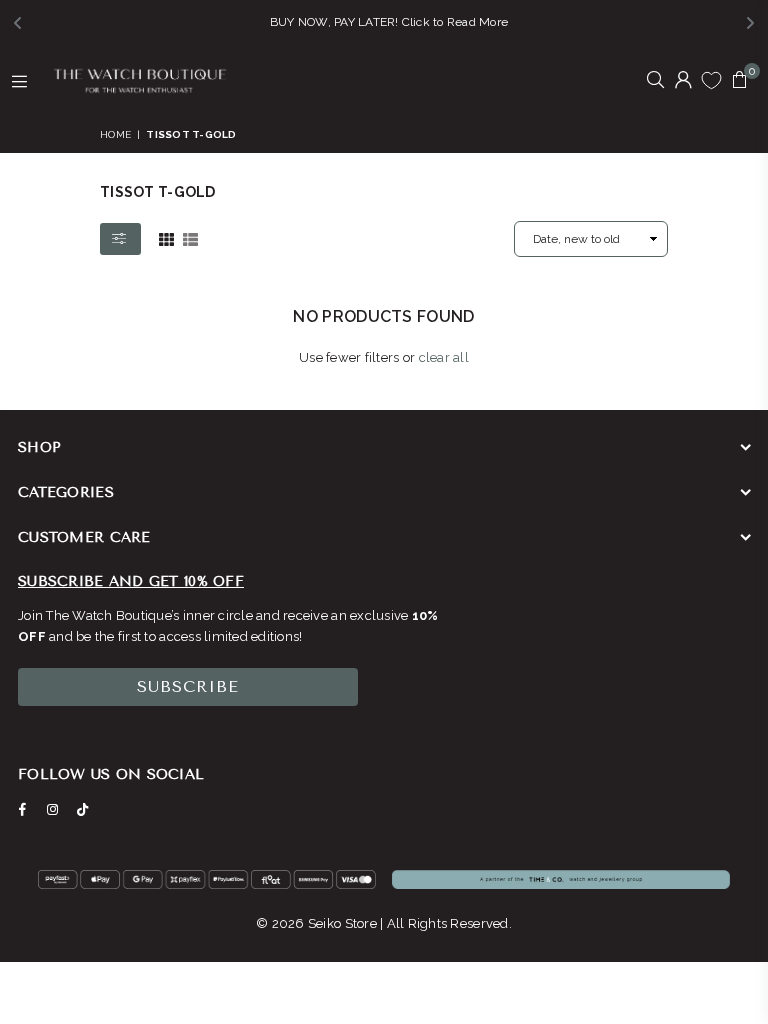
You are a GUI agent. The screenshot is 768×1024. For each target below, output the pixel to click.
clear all (444, 357)
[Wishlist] (711, 80)
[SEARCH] (655, 81)
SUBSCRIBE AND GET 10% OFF (131, 581)
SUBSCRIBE (188, 686)
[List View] (190, 238)
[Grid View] (166, 238)
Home (115, 134)
